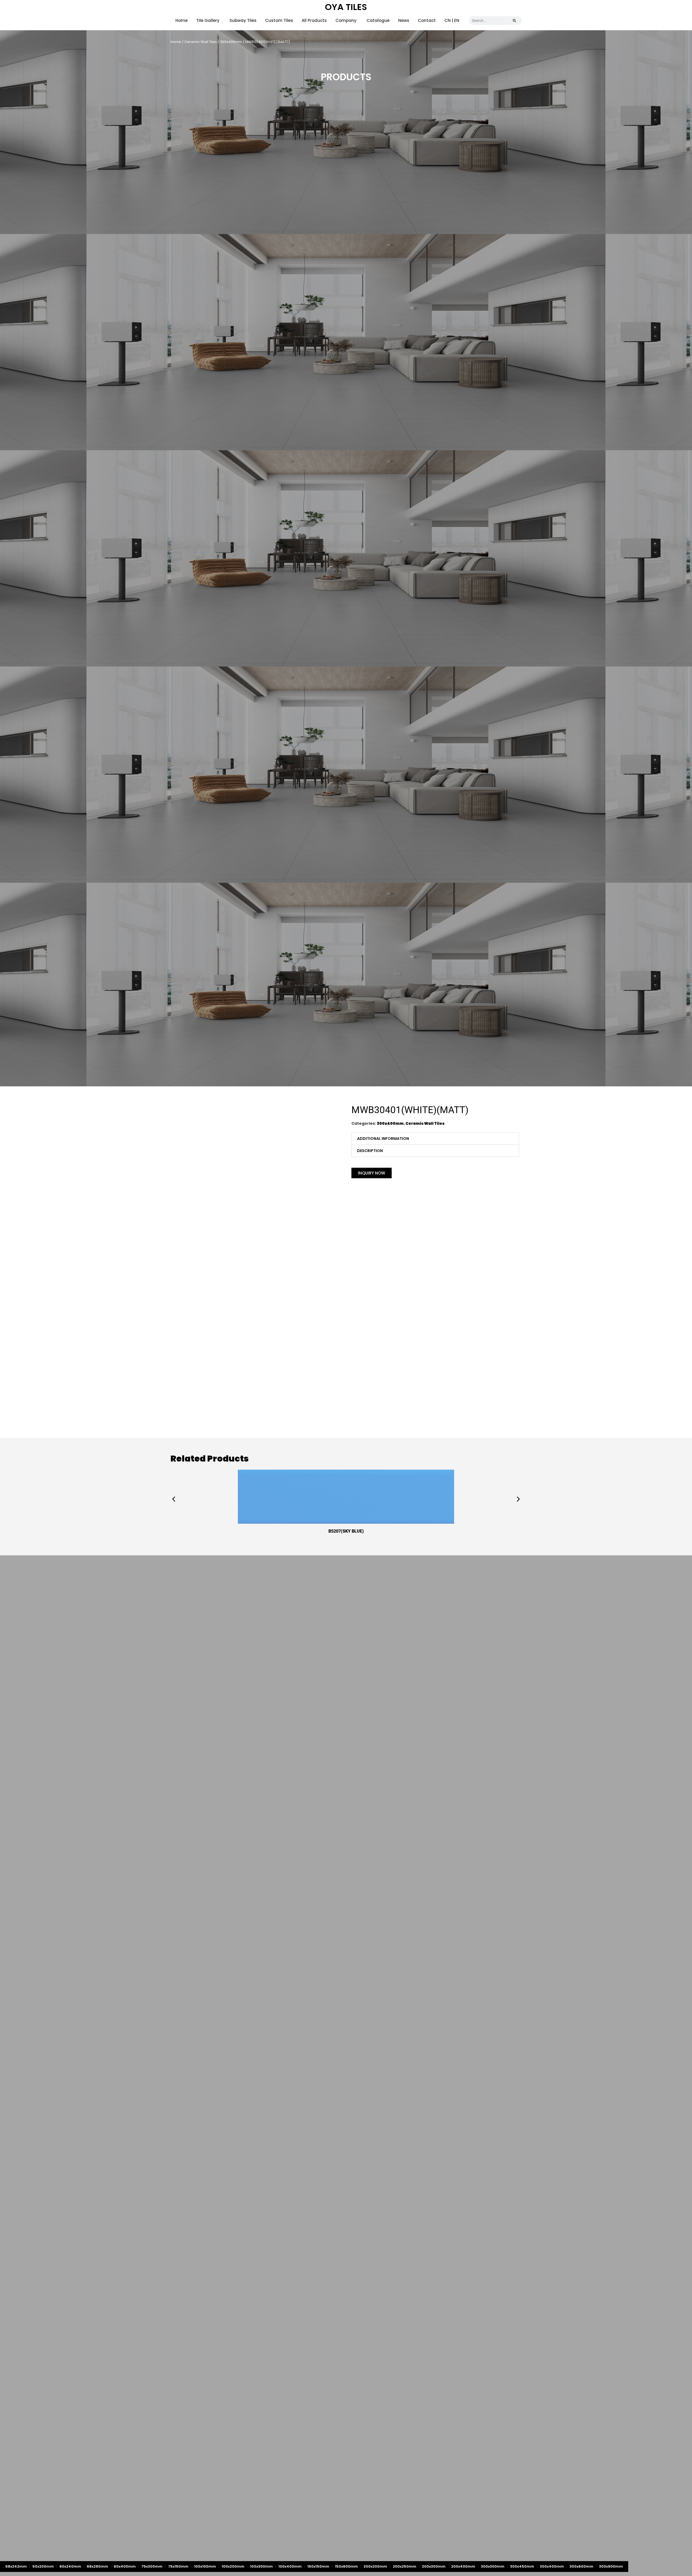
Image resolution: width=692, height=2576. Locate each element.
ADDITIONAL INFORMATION (383, 1139)
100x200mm (233, 2566)
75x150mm (178, 2566)
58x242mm (16, 2566)
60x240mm (70, 2566)
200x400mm (463, 2566)
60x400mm (125, 2566)
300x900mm (611, 2566)
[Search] (514, 21)
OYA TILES (346, 7)
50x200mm (43, 2566)
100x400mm (290, 2566)
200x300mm (434, 2566)
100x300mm (261, 2566)
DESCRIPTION (370, 1151)
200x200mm (375, 2566)
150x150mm (318, 2566)
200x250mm (405, 2566)
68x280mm (97, 2566)
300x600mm (581, 2566)
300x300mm (493, 2566)
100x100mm (205, 2566)
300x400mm (231, 42)
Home (176, 42)
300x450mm (522, 2566)
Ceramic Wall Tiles (201, 42)
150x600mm (346, 2566)
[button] (435, 1139)
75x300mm (152, 2566)
